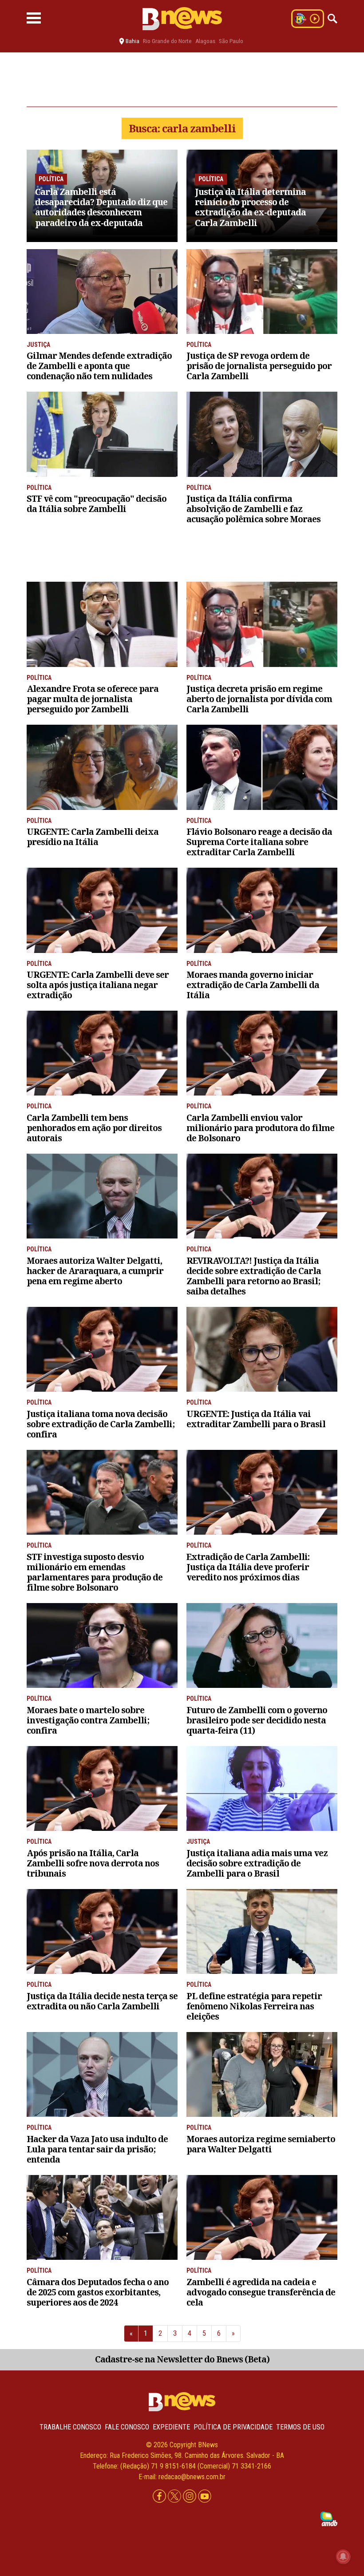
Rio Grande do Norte (167, 41)
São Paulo (231, 41)
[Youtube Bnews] (205, 2497)
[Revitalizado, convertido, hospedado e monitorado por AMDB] (329, 2518)
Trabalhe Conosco (70, 2427)
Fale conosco (127, 2427)
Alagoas (205, 41)
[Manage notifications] (343, 2556)
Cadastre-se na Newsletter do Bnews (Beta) (182, 2359)
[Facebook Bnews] (160, 2497)
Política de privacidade (233, 2427)
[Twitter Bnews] (175, 2497)
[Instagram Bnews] (190, 2497)
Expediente (171, 2427)
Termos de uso (300, 2427)
